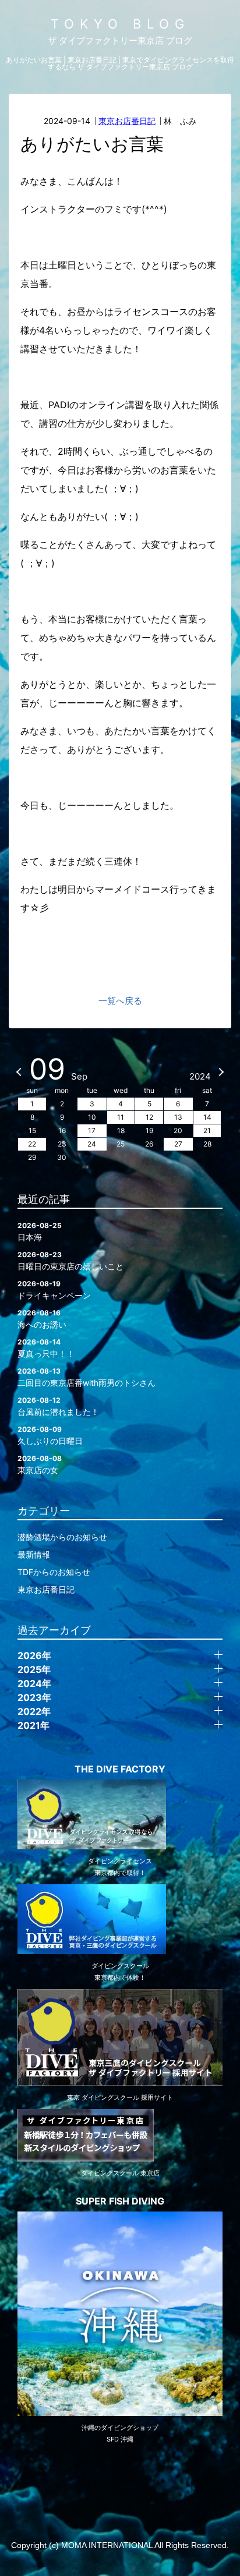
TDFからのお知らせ (54, 1572)
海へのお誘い (42, 1319)
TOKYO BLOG (120, 24)
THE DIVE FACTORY (120, 1769)
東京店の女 (40, 1464)
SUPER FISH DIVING (120, 2201)
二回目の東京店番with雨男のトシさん (87, 1377)
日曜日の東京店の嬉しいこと (70, 1261)
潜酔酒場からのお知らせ (62, 1537)
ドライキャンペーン (54, 1290)
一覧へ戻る (120, 1001)
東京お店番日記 (127, 121)
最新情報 (34, 1554)
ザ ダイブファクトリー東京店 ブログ (120, 40)
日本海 (40, 1232)
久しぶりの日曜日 (50, 1435)
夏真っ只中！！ (46, 1348)
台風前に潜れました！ (58, 1406)
